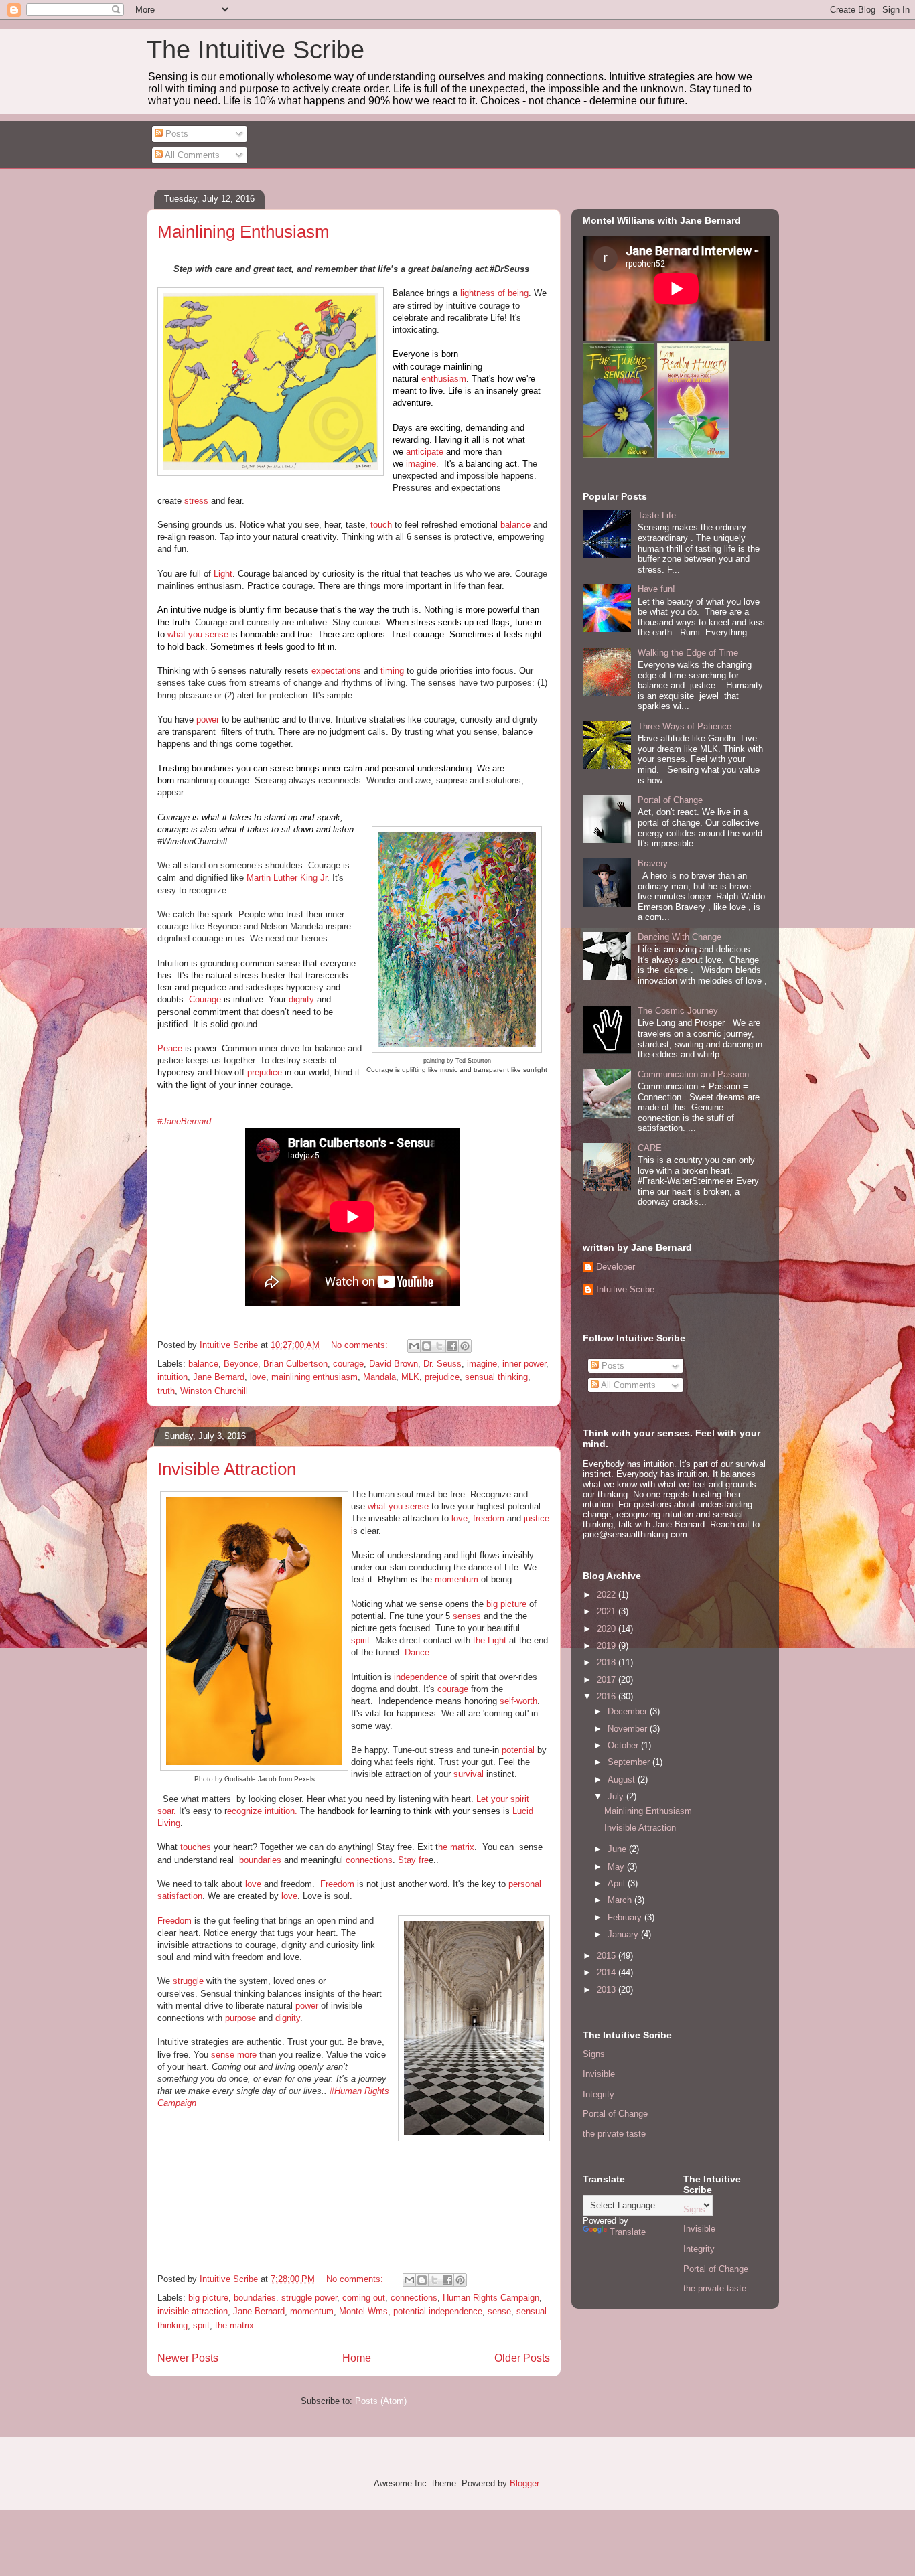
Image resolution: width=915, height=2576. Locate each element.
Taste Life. (658, 515)
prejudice (265, 1072)
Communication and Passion (693, 1074)
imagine (421, 464)
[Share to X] (439, 1346)
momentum (456, 1579)
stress (198, 501)
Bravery (653, 863)
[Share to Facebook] (452, 1346)
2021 (608, 1611)
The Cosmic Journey (678, 1011)
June (618, 1849)
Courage (205, 999)
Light (223, 574)
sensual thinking (496, 1377)
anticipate (425, 452)
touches (196, 1847)
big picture (506, 1604)
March (621, 1900)
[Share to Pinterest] (465, 1346)
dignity (301, 999)
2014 (608, 1972)
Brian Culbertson (295, 1364)
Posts (175, 134)
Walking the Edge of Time (688, 653)
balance (515, 525)
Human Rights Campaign (491, 2298)
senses (467, 1616)
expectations (336, 671)
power (209, 719)
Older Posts (522, 2358)
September (630, 1762)
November (629, 1729)
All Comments (191, 155)
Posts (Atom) (381, 2401)
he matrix (456, 1847)
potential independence (438, 2311)
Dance (417, 1652)
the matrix (234, 2325)
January (624, 1934)
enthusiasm (444, 379)
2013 (608, 1990)
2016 (608, 1696)
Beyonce (241, 1364)
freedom (489, 1518)
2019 (608, 1646)
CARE (650, 1148)
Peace (170, 1048)
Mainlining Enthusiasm (243, 232)
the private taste (614, 2134)
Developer (616, 1267)
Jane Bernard (219, 1377)
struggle (188, 1981)
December (629, 1711)
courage (348, 1364)
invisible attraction (193, 2311)
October (624, 1745)
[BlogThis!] (427, 1346)
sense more (234, 2055)
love (258, 1377)
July (617, 1796)
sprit (201, 2325)
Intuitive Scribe (625, 1289)
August (623, 1779)
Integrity (599, 2094)
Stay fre (413, 1860)
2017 (608, 1680)
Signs (594, 2054)
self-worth (518, 1701)
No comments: (361, 1345)
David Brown (394, 1364)
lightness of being (494, 293)
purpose (240, 2018)
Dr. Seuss (442, 1364)
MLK (410, 1377)
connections (369, 1860)
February (626, 1917)
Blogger (524, 2483)
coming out (364, 2298)
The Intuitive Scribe (256, 50)
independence (421, 1677)
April (618, 1883)
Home (357, 2358)
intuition (172, 1377)
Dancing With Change (680, 937)
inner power (524, 1364)
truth (166, 1391)
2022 (608, 1595)
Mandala (379, 1377)
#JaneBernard (184, 1121)
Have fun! (656, 589)
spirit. (362, 1640)
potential (518, 1750)
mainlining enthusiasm (314, 1377)
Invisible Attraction (227, 1469)
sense (499, 2311)
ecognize (244, 1811)
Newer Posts (188, 2358)
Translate (628, 2232)
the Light (490, 1640)
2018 (608, 1662)
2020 (608, 1629)
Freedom (337, 1884)
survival (469, 1774)
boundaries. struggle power (285, 2298)
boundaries (260, 1860)
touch (381, 525)
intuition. (280, 1811)
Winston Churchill (214, 1391)
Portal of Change (670, 800)
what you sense (198, 634)
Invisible (599, 2074)
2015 (608, 1956)
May (617, 1867)
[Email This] (414, 1346)
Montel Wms (363, 2311)
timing (392, 671)
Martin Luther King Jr (287, 878)
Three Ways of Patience (685, 726)
